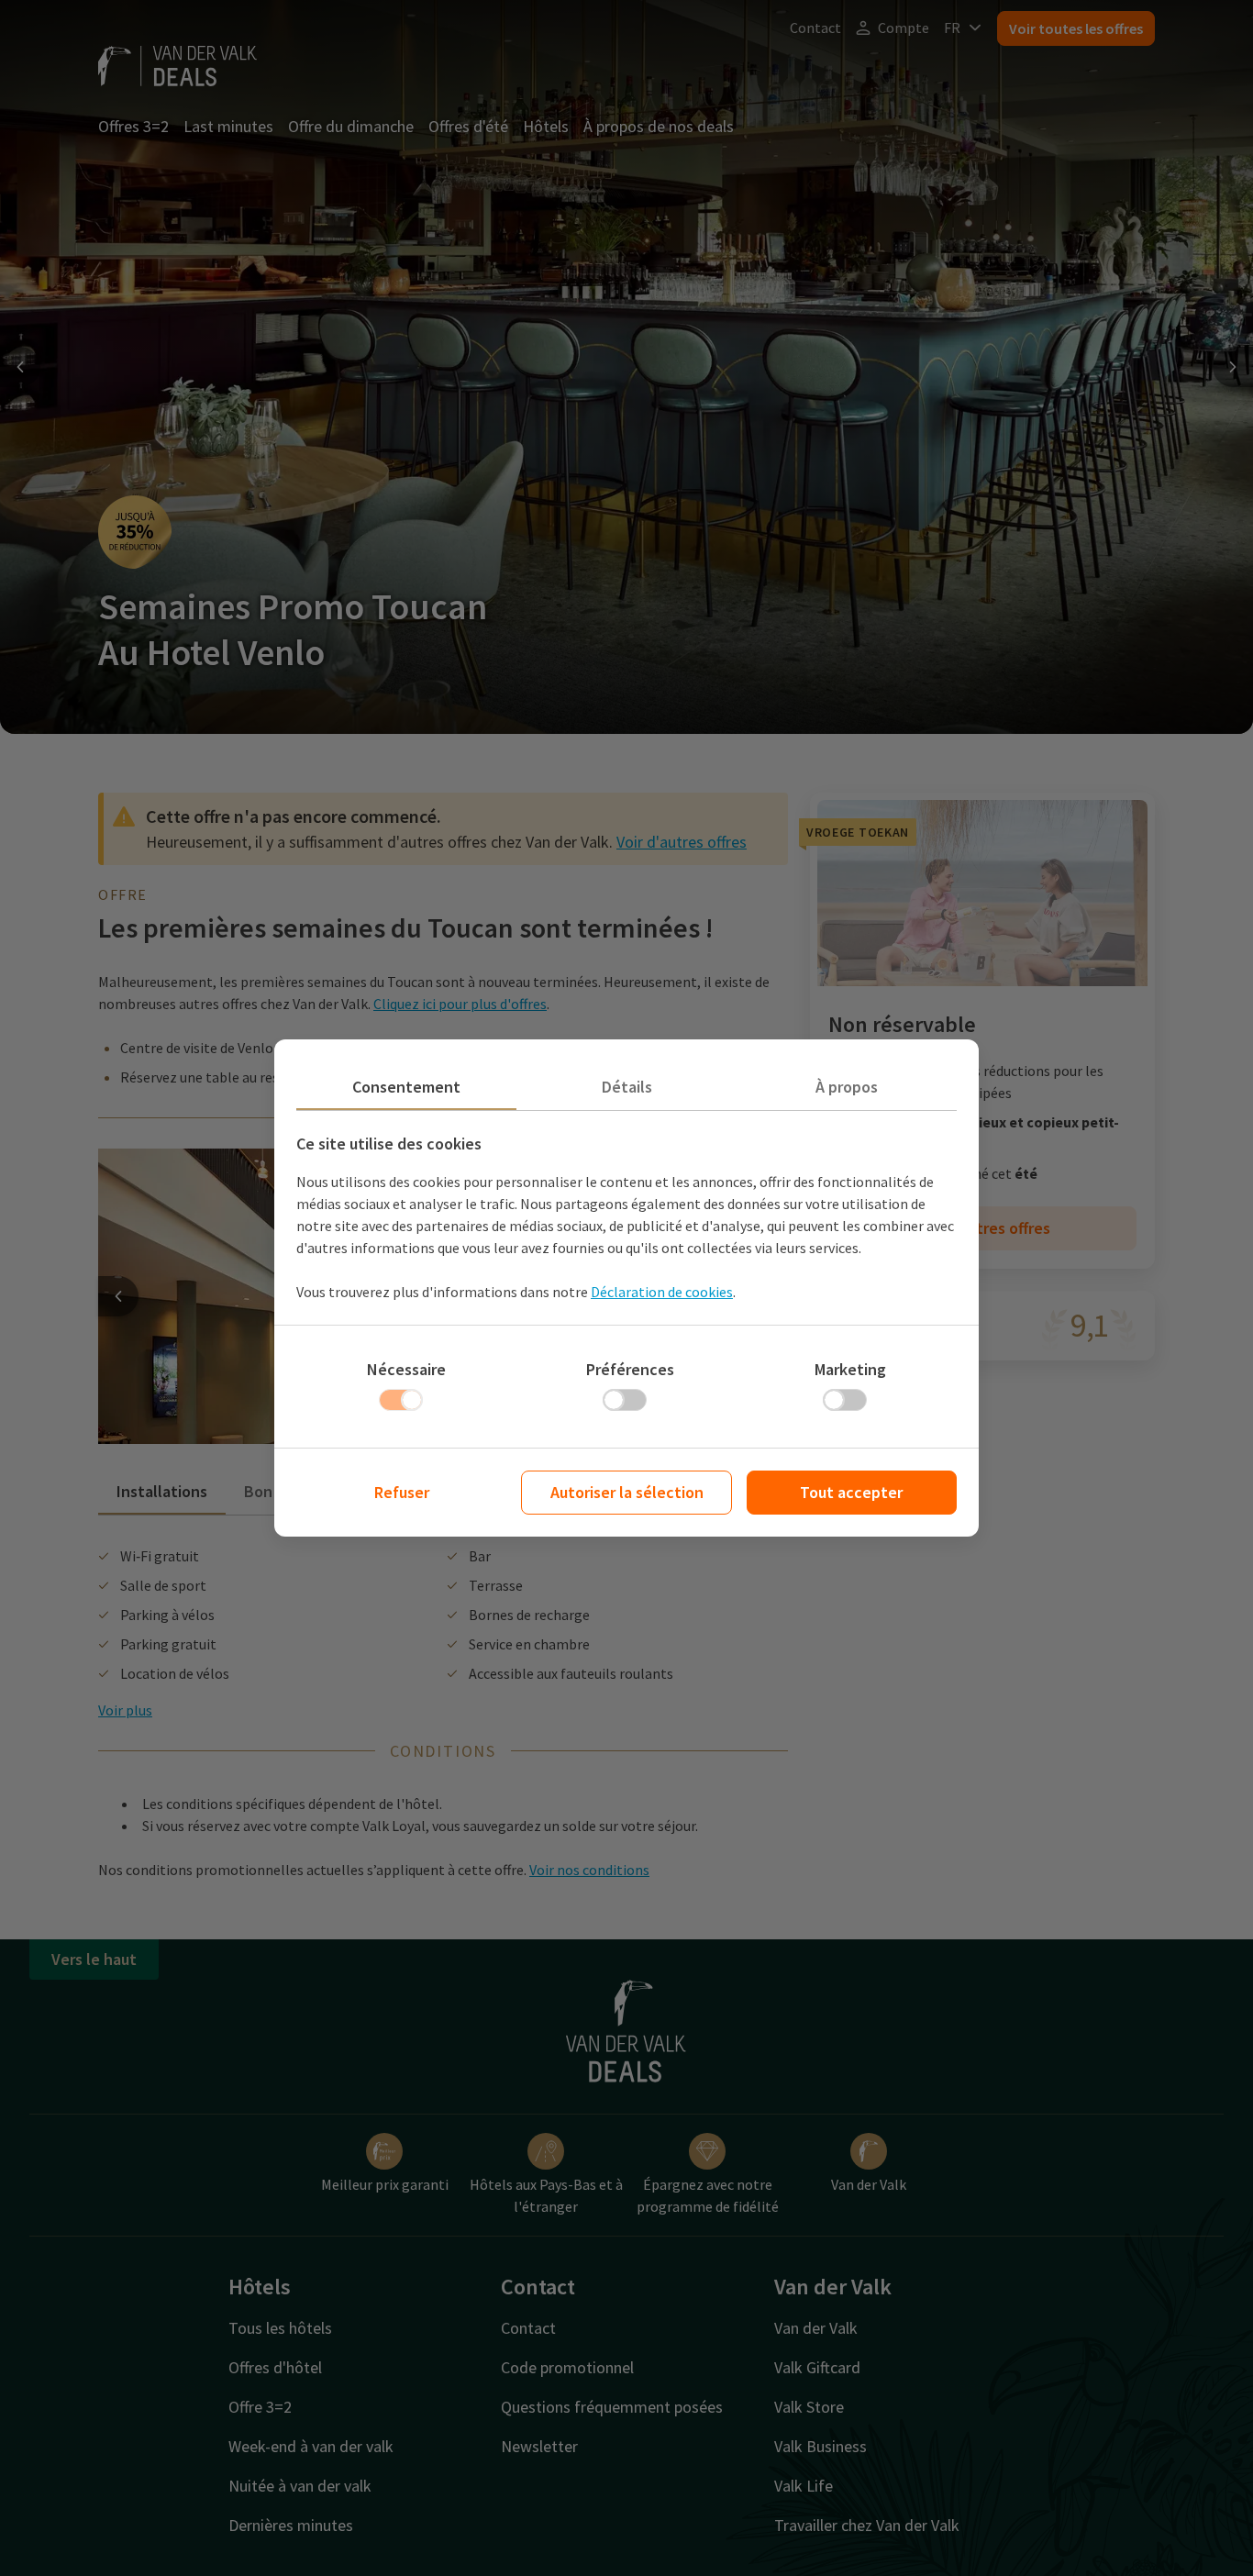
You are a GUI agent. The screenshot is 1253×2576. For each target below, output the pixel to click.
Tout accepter (851, 1492)
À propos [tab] (847, 1087)
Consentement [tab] (406, 1087)
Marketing (850, 1369)
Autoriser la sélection (627, 1492)
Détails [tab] (627, 1087)
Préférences (630, 1369)
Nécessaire (406, 1369)
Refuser (402, 1492)
